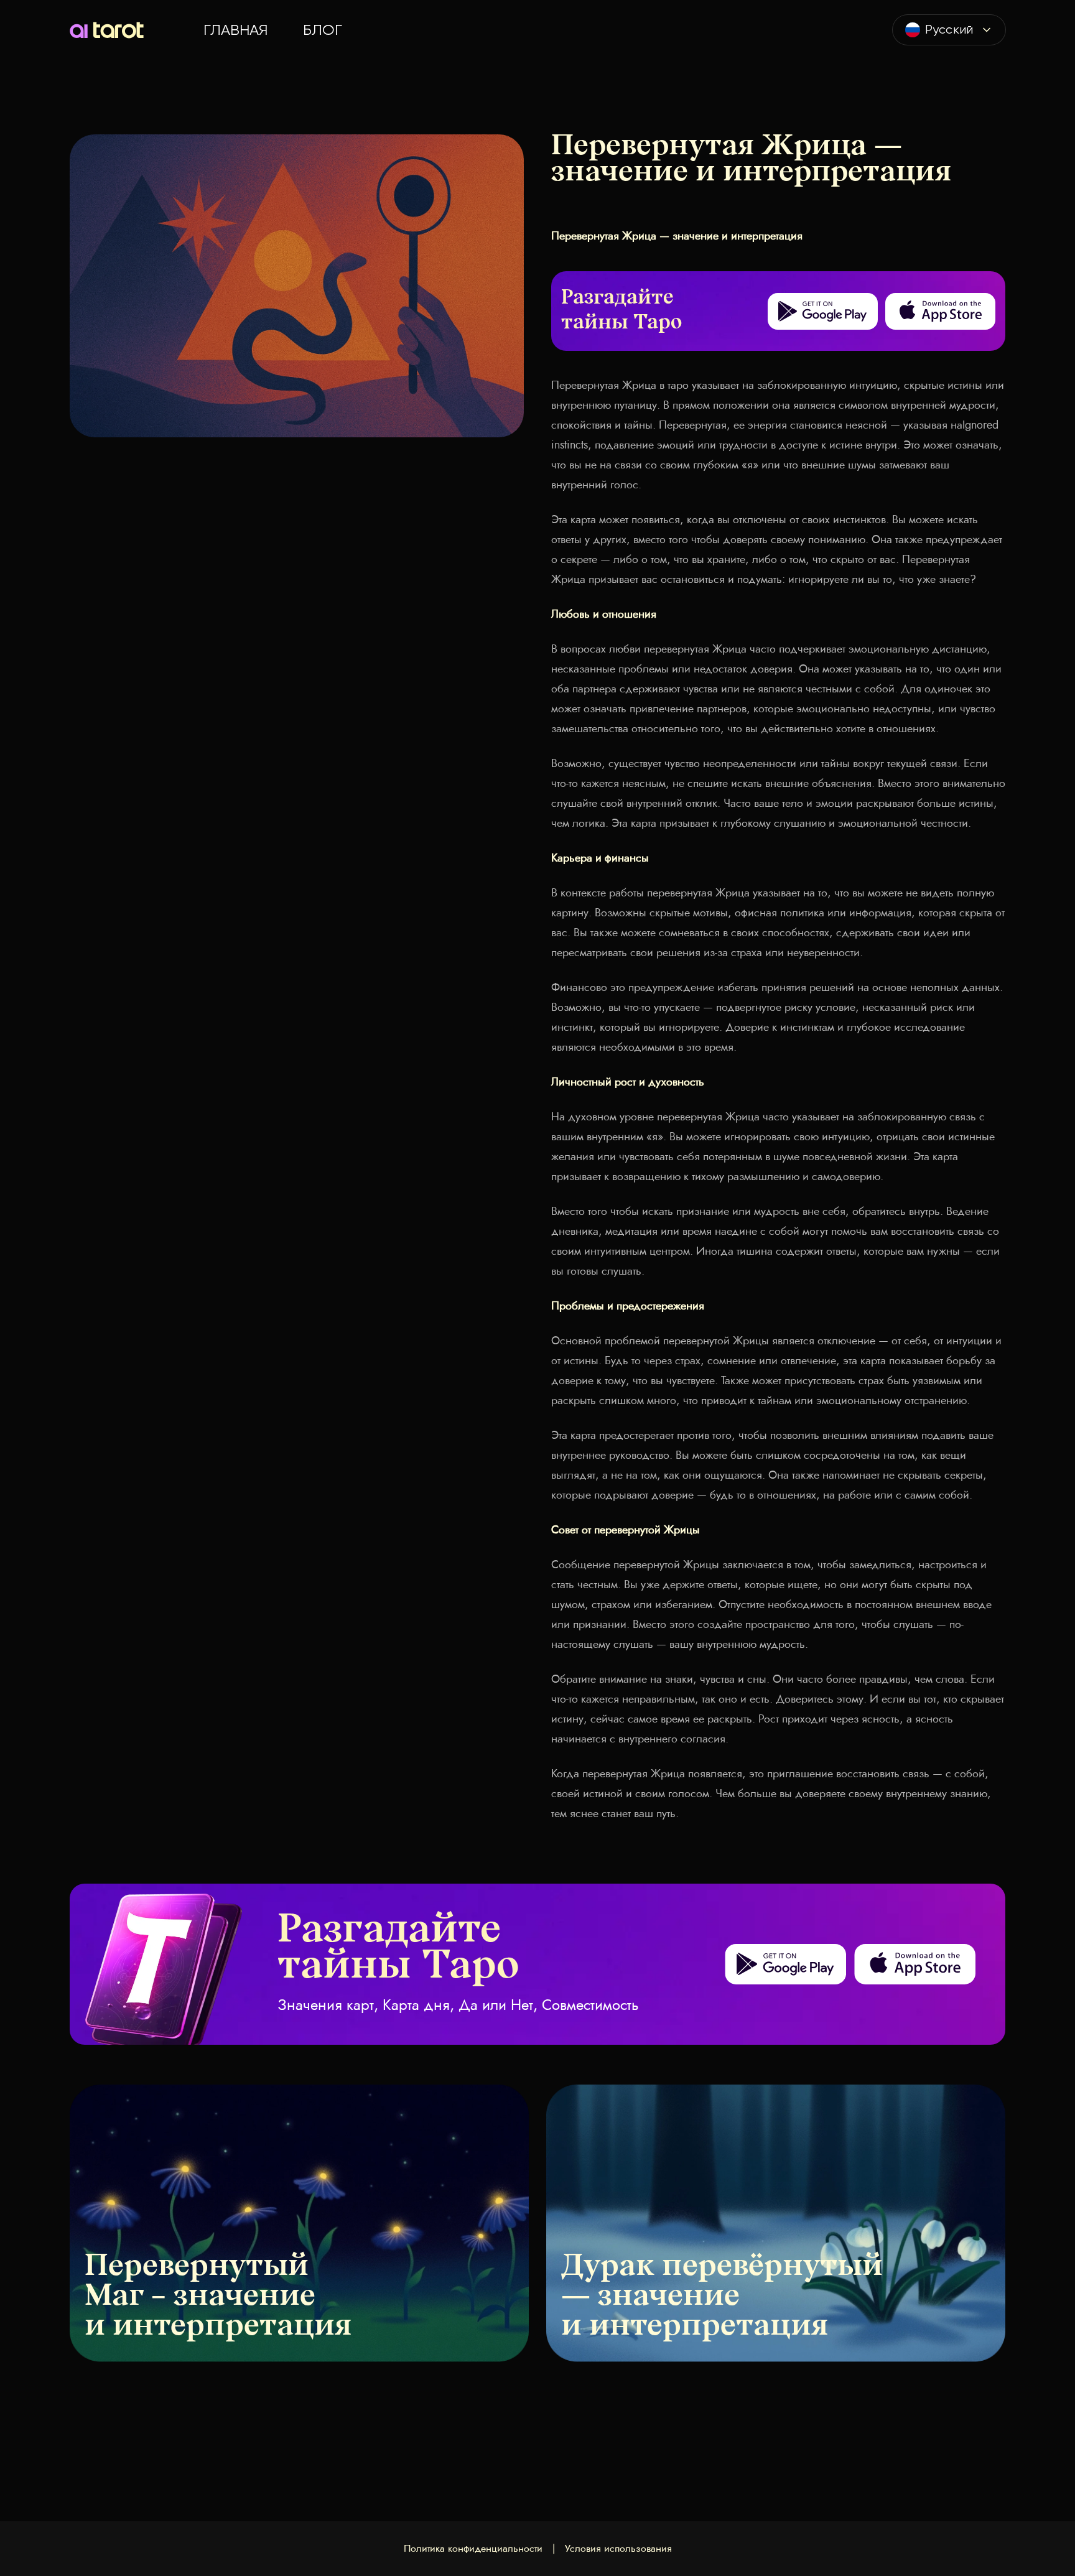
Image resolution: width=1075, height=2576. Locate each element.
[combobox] (949, 30)
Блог (323, 30)
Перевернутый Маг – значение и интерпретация (218, 2297)
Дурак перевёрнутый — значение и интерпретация (722, 2297)
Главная (236, 30)
